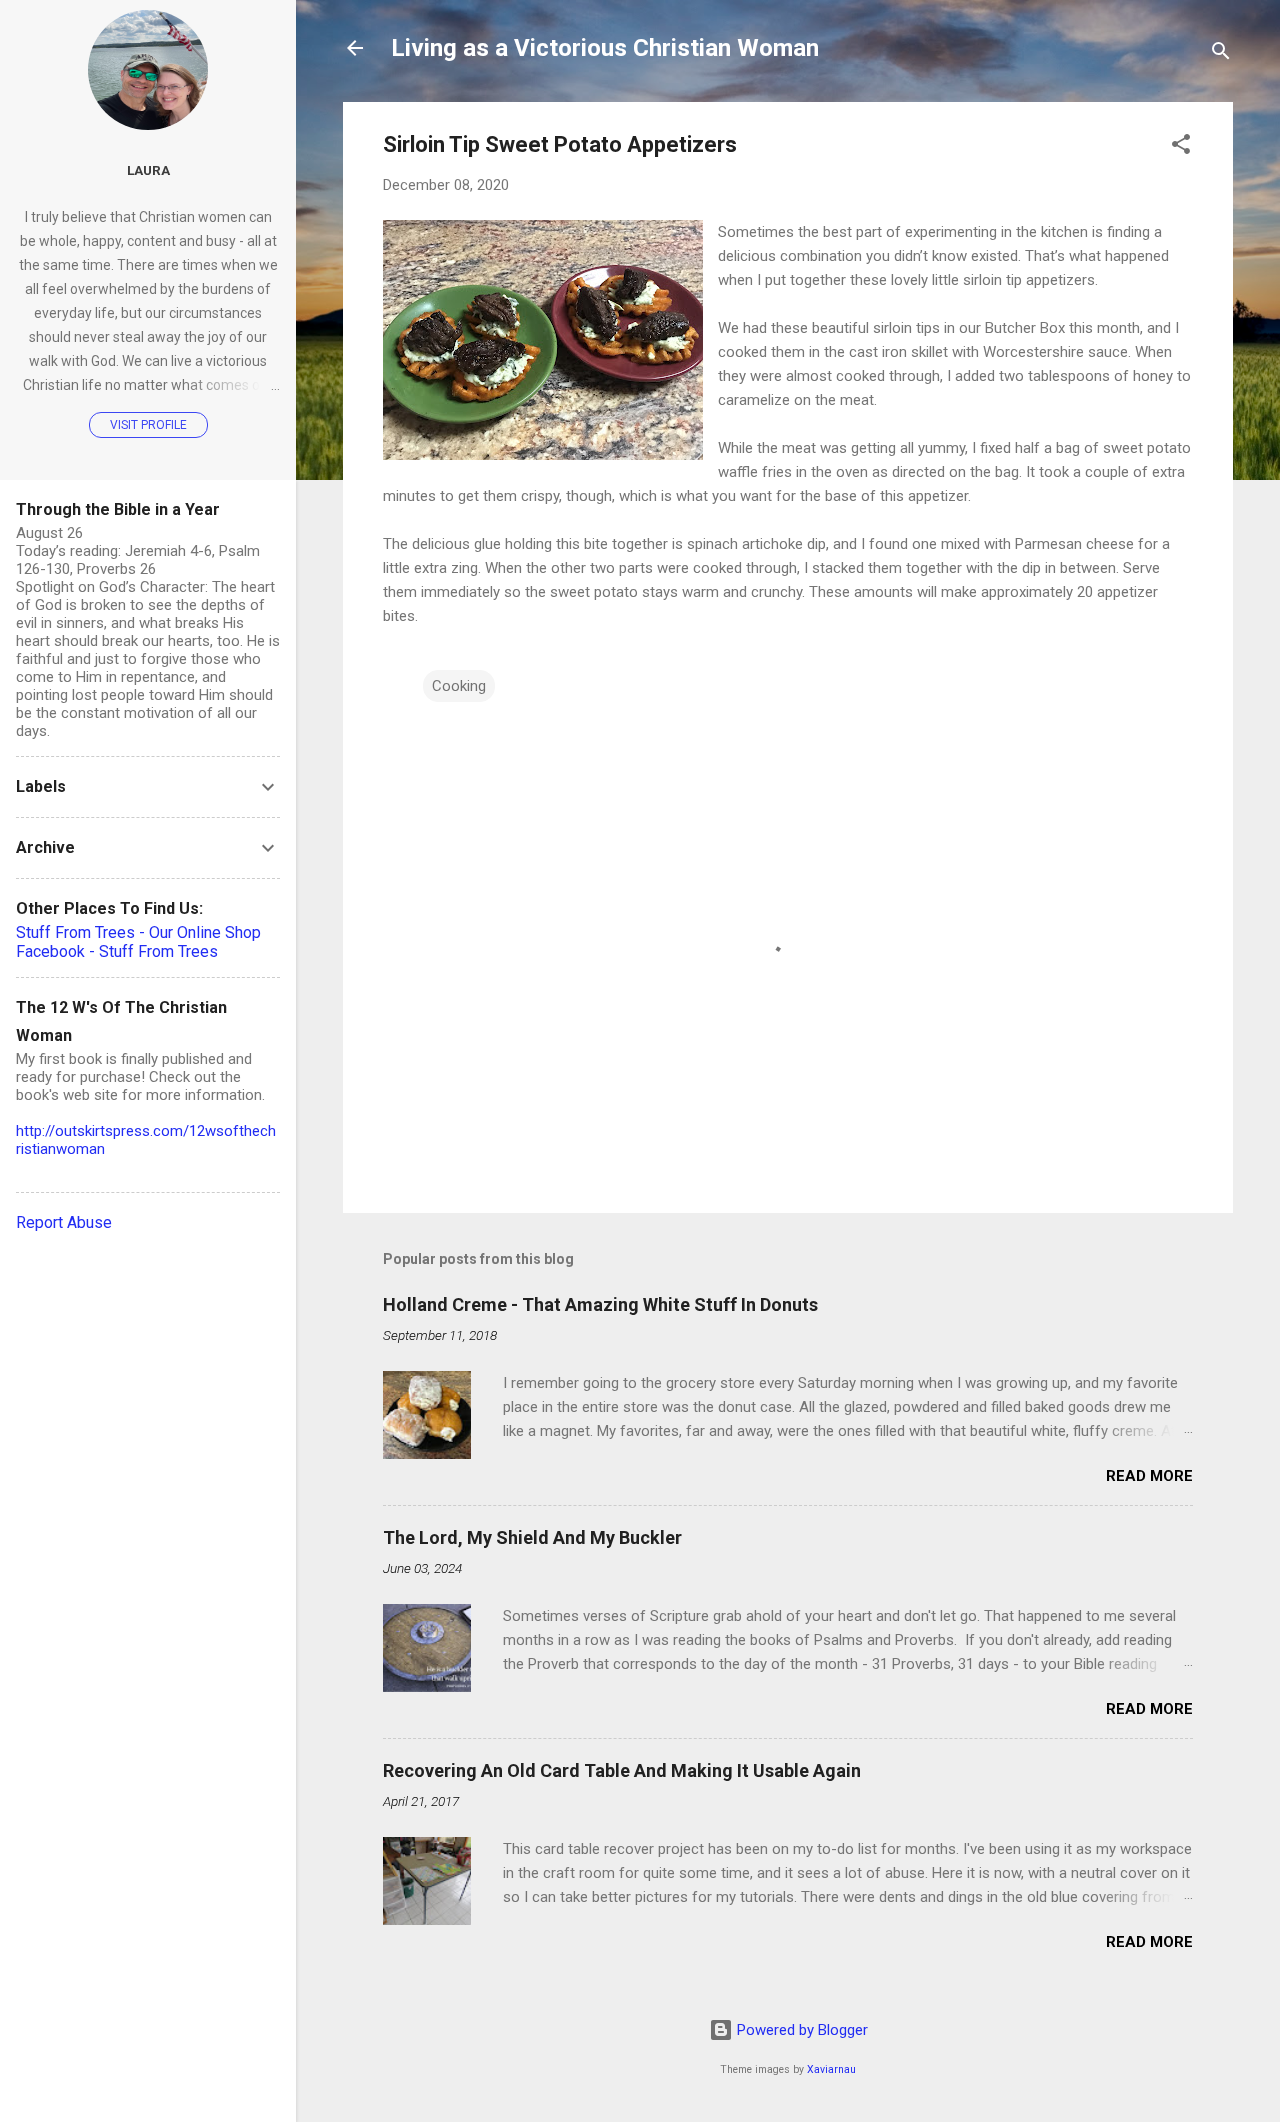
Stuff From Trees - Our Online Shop (138, 932)
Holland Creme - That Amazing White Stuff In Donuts (600, 1304)
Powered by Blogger (800, 2030)
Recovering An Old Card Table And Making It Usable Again (622, 1770)
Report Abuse (64, 1222)
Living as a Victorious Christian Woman (605, 48)
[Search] (1221, 54)
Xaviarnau (831, 2069)
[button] (1181, 147)
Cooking (459, 686)
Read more (1149, 1476)
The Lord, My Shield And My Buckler (532, 1537)
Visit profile (148, 425)
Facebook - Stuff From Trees (117, 951)
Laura (148, 170)
